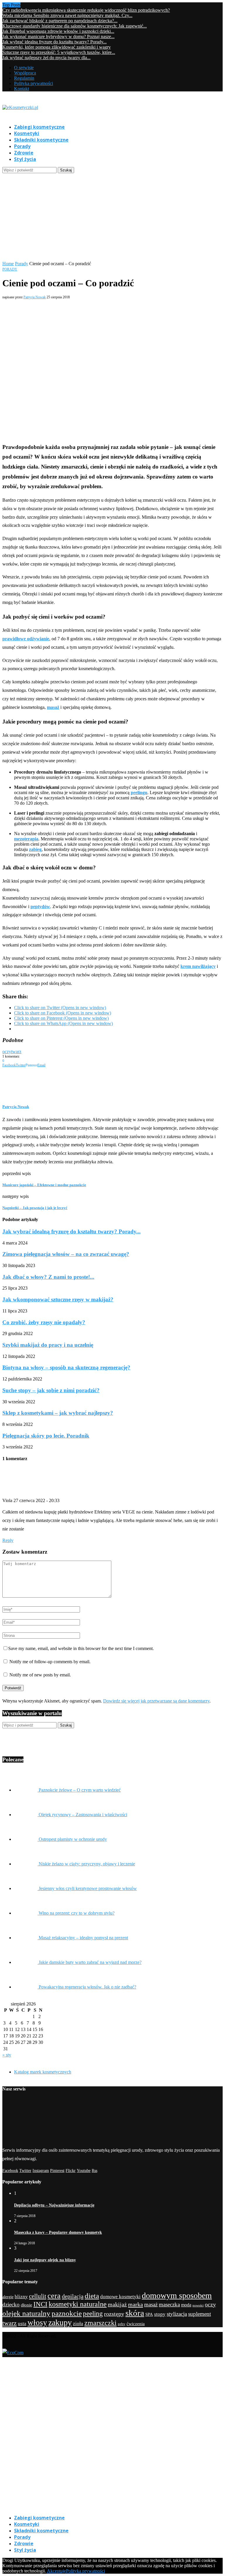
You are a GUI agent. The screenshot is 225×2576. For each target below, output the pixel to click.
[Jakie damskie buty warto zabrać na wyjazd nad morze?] (26, 1962)
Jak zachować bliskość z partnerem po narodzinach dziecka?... (60, 21)
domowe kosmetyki (120, 2297)
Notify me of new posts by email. (40, 1675)
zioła (78, 2324)
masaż (151, 2305)
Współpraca (25, 73)
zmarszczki (100, 2323)
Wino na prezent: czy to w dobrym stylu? (77, 1913)
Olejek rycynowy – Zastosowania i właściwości (83, 1815)
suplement (200, 2314)
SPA (149, 2314)
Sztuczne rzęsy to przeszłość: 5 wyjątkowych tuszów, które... (59, 52)
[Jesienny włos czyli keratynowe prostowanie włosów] (26, 1888)
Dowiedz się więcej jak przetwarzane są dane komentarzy (156, 1701)
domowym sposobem (177, 2295)
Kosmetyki (27, 133)
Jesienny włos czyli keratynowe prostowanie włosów (88, 1888)
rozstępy (114, 2314)
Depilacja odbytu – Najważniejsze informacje (54, 2205)
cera (54, 2296)
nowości (198, 2305)
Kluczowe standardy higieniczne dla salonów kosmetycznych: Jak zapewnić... (75, 26)
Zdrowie (24, 153)
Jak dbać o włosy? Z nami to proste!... (48, 1277)
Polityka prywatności (34, 83)
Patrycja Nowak (35, 297)
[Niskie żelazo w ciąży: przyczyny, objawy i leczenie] (26, 1864)
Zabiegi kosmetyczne (39, 127)
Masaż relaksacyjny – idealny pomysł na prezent (83, 1938)
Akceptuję (56, 2571)
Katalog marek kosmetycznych (43, 2072)
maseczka (169, 2305)
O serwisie (24, 68)
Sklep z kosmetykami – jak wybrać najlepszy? (58, 1413)
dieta (92, 2296)
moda (186, 2305)
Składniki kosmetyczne (41, 140)
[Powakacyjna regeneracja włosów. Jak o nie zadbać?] (26, 1987)
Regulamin (24, 78)
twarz (16, 1052)
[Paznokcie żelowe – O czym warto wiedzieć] (26, 1790)
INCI (40, 2304)
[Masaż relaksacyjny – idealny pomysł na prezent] (26, 1938)
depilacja (73, 2296)
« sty (7, 2055)
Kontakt (22, 89)
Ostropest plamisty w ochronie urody (73, 1839)
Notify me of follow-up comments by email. (50, 1662)
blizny (21, 2297)
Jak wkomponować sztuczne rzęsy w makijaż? (58, 1299)
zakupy (60, 2322)
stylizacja (177, 2314)
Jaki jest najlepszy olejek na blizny (45, 2260)
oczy (7, 1052)
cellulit (38, 2296)
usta (22, 2324)
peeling (93, 2314)
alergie (8, 2297)
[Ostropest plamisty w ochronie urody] (26, 1839)
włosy (37, 2323)
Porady (22, 146)
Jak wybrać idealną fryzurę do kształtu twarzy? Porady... (54, 42)
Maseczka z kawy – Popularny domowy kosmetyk (58, 2232)
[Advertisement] (112, 217)
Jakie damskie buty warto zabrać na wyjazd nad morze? (90, 1962)
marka (135, 2304)
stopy (160, 2314)
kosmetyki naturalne (78, 2304)
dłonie (27, 2305)
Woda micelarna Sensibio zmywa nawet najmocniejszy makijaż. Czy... (67, 15)
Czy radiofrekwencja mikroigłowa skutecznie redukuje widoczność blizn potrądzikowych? (86, 10)
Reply (8, 1540)
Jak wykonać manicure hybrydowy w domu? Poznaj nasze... (58, 36)
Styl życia (25, 159)
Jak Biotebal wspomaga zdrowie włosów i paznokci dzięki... (58, 31)
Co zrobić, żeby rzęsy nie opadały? (44, 1322)
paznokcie (67, 2313)
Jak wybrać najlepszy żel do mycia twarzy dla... (46, 58)
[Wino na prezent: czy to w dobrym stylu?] (26, 1913)
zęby (122, 2324)
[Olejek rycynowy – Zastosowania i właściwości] (26, 1815)
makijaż (117, 2305)
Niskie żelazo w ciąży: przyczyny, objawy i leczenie (87, 1864)
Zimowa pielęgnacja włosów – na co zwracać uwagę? (66, 1254)
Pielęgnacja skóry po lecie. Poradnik (46, 1436)
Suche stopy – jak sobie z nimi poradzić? (51, 1390)
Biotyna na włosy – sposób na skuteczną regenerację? (66, 1367)
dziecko (11, 2305)
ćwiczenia (136, 2324)
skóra (135, 2313)
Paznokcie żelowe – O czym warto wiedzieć (80, 1790)
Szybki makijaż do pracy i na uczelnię (48, 1345)
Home (8, 264)
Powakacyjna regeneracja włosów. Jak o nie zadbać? (87, 1987)
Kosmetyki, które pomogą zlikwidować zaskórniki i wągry (57, 47)
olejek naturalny (26, 2313)
